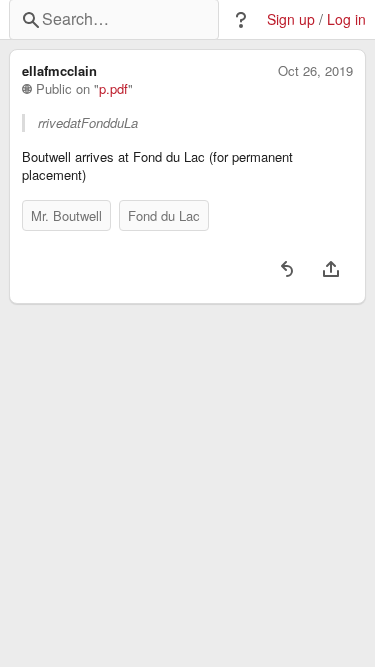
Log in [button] (346, 19)
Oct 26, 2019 (315, 71)
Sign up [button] (291, 19)
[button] (241, 20)
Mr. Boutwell (66, 215)
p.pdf (113, 89)
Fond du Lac (164, 215)
